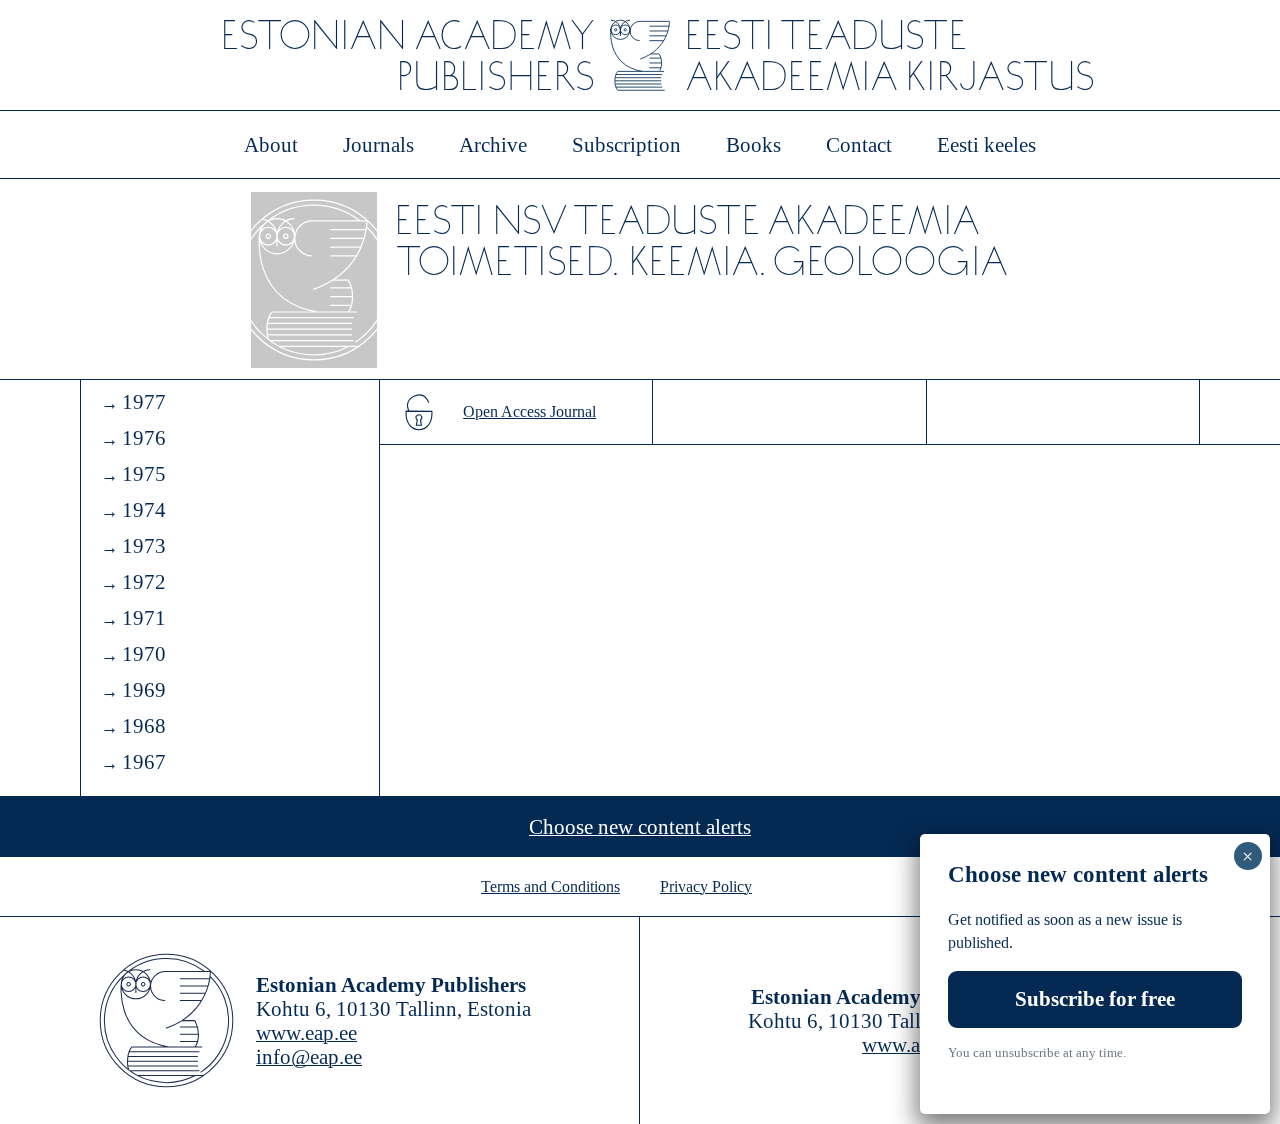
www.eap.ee (306, 1033)
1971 (144, 618)
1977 (144, 402)
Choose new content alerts (640, 827)
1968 (144, 726)
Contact (859, 145)
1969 (144, 690)
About (271, 145)
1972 (144, 582)
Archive (493, 145)
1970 (144, 654)
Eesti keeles (986, 145)
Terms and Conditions (550, 886)
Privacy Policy (706, 886)
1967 (144, 762)
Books (753, 145)
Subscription (626, 145)
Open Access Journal (529, 411)
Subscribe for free (1095, 999)
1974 (144, 510)
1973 (144, 546)
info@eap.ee (309, 1057)
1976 (144, 438)
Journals (378, 145)
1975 (144, 474)
